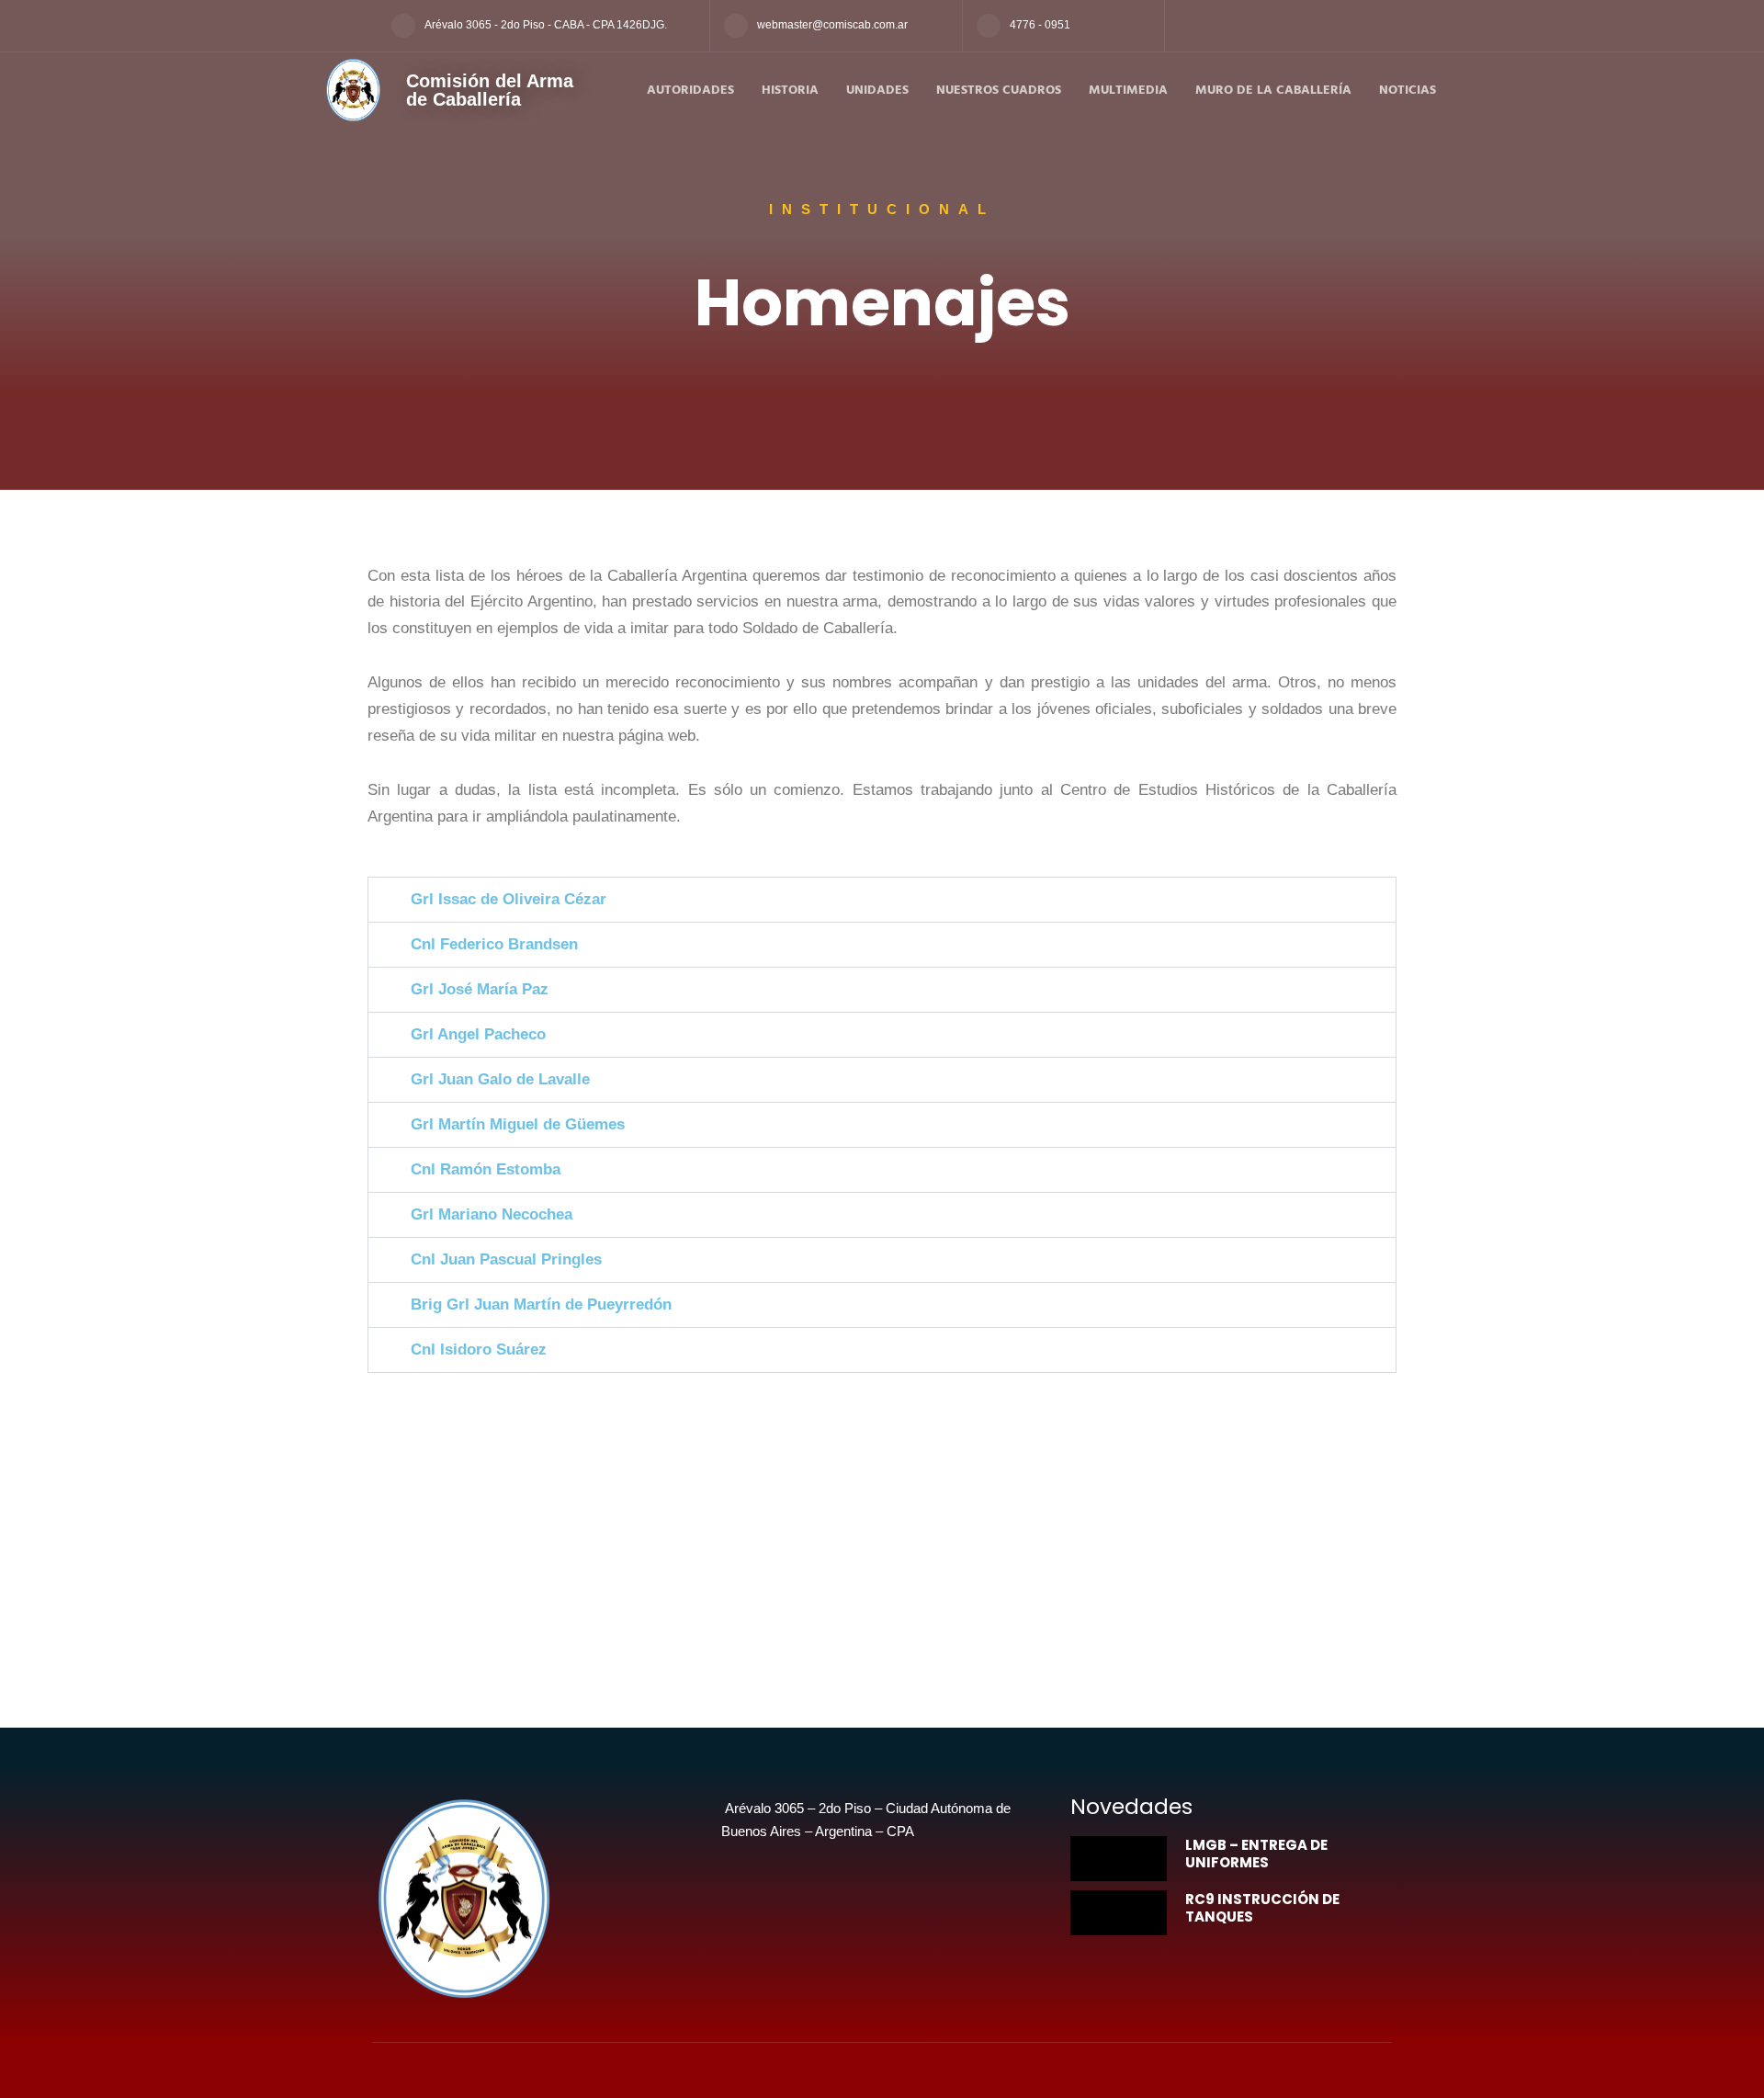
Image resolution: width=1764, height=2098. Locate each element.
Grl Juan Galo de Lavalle (500, 1079)
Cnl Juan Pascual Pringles (506, 1259)
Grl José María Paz (480, 989)
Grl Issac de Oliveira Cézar (509, 899)
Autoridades (690, 91)
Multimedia (1128, 91)
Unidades (877, 91)
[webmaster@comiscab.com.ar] (736, 26)
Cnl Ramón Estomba (486, 1169)
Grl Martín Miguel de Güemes (518, 1124)
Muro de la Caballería (1273, 91)
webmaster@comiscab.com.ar (832, 25)
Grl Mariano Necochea (492, 1214)
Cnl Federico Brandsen (494, 944)
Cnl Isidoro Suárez (479, 1350)
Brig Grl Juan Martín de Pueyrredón (541, 1304)
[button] (882, 900)
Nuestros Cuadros (999, 91)
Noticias (1408, 91)
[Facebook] (1186, 26)
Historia (790, 91)
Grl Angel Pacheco (478, 1034)
